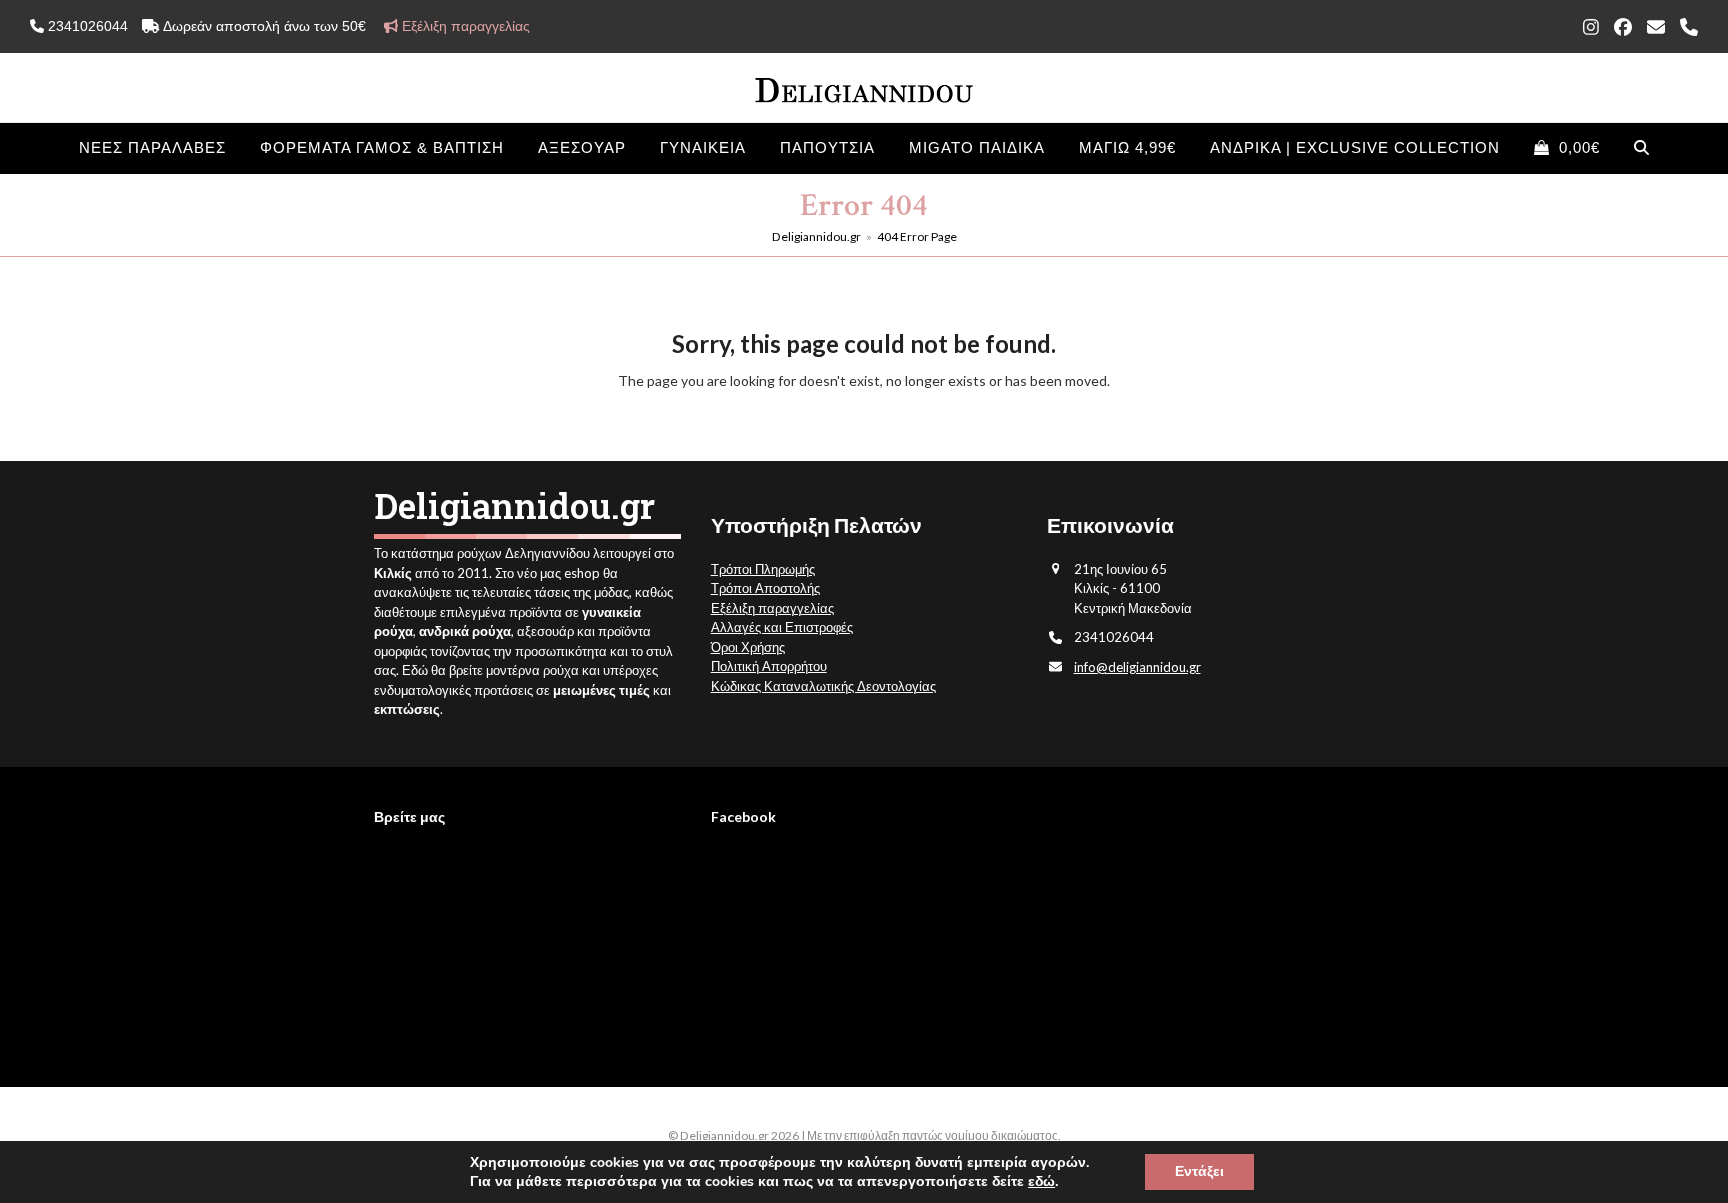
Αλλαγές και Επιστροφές (782, 627)
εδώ (1041, 1181)
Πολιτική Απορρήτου (769, 666)
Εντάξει (1199, 1171)
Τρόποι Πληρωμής (763, 569)
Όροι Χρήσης (748, 647)
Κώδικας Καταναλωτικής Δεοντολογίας (823, 686)
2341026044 (86, 26)
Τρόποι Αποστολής (765, 588)
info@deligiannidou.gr (1137, 667)
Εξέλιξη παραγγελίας (772, 608)
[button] (1567, 148)
